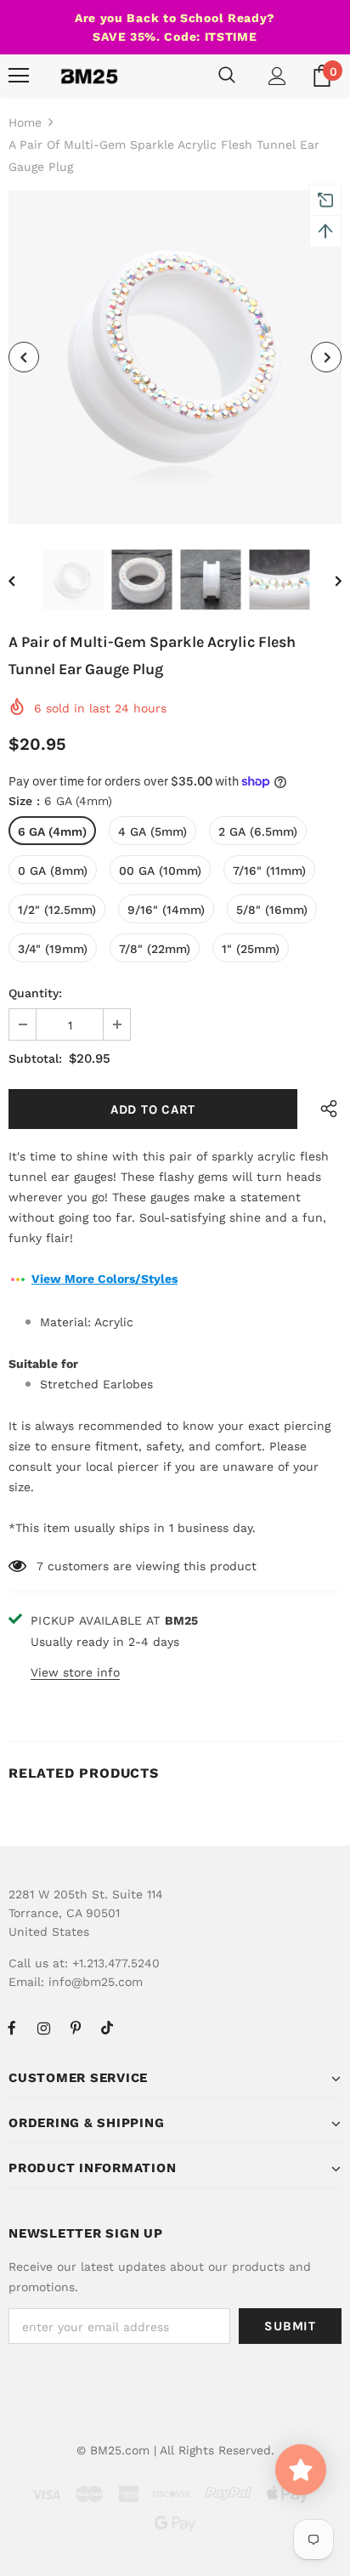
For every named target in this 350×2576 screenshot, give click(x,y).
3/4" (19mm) (53, 949)
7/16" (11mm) (269, 871)
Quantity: (35, 993)
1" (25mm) (251, 949)
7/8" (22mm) (155, 949)
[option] (175, 357)
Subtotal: (35, 1058)
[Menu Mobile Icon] (19, 76)
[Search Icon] (227, 76)
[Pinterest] (76, 2028)
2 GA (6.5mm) (258, 831)
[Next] (326, 357)
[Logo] (89, 76)
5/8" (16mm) (272, 910)
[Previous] (24, 357)
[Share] (325, 1109)
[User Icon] (277, 76)
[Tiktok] (107, 2028)
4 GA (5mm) (152, 831)
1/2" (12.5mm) (57, 910)
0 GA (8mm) (53, 871)
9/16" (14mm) (166, 910)
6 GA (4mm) (52, 831)
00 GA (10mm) (160, 871)
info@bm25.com (96, 1982)
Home (25, 122)
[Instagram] (43, 2028)
